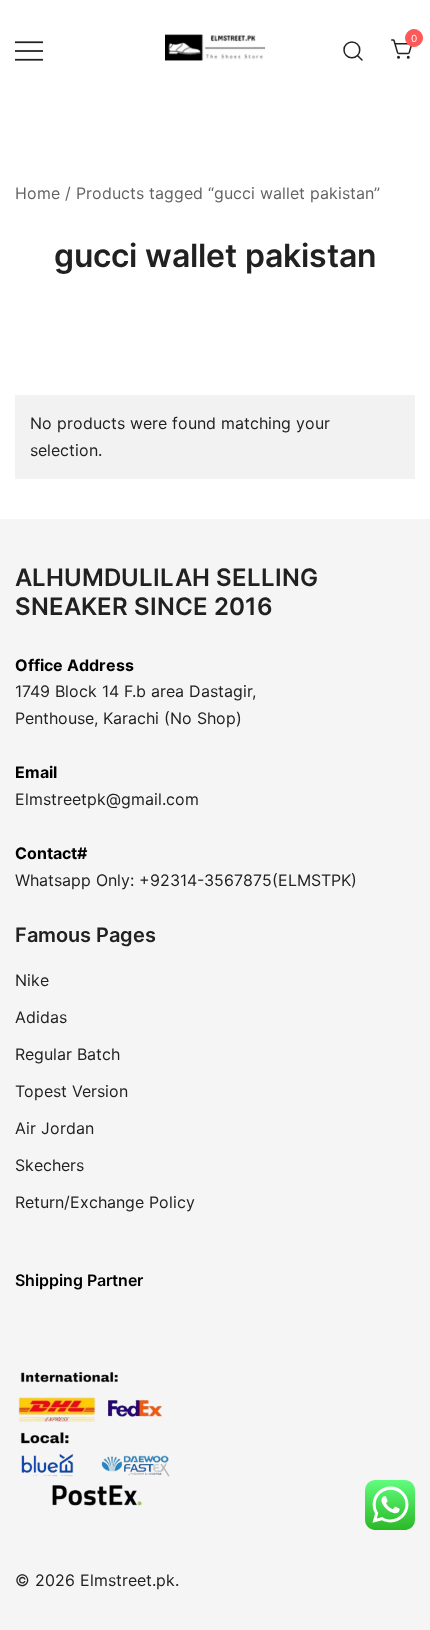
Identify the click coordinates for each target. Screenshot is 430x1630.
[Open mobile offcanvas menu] (29, 50)
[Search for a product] (353, 49)
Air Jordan (54, 1128)
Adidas (41, 1017)
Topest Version (71, 1091)
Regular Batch (67, 1054)
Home (37, 193)
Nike (32, 980)
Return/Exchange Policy (105, 1202)
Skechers (49, 1165)
